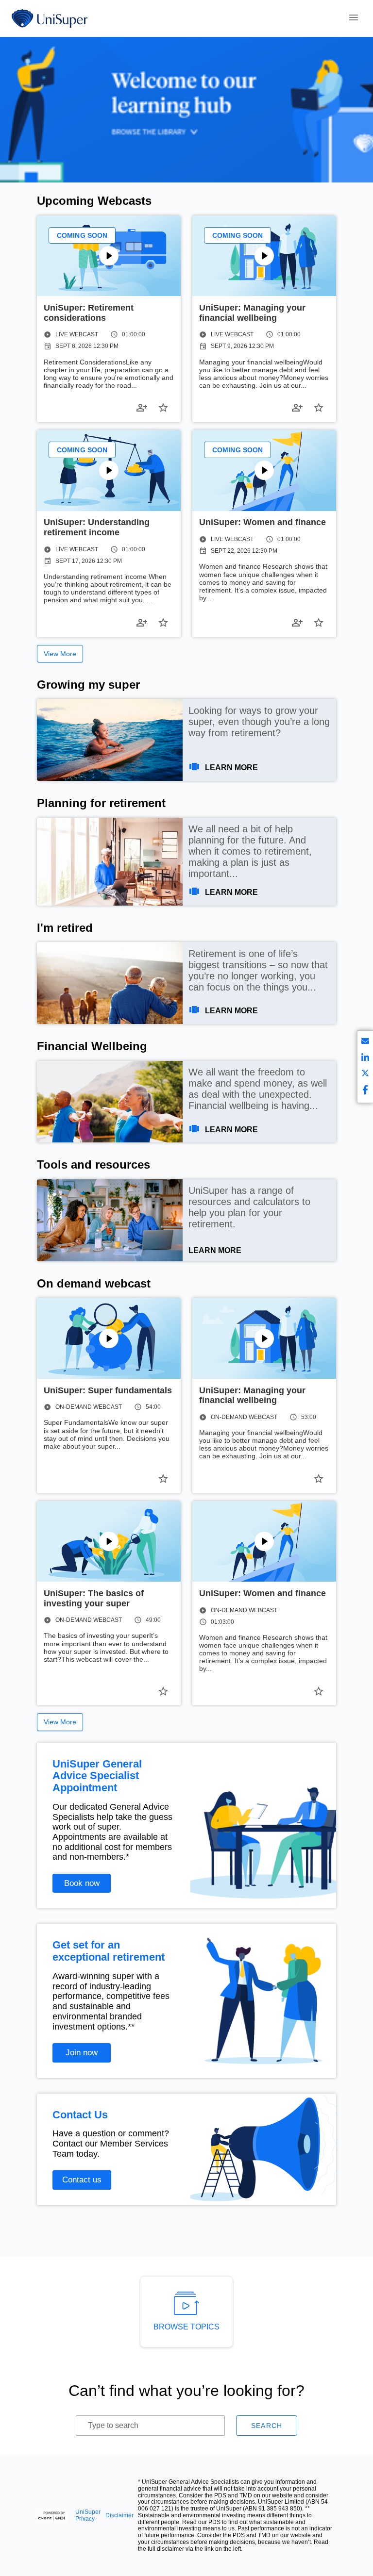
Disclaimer (119, 2516)
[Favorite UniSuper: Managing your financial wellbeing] (319, 408)
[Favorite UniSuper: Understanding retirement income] (163, 623)
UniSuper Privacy (88, 2516)
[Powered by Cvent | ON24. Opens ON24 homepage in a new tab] (53, 2516)
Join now (82, 2053)
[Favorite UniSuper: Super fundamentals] (163, 1479)
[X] (365, 1075)
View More (60, 654)
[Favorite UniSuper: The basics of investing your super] (163, 1691)
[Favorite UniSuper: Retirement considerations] (163, 408)
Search (267, 2426)
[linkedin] (365, 1059)
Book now (82, 1883)
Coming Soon (82, 235)
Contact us (82, 2180)
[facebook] (365, 1091)
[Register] (142, 408)
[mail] (365, 1043)
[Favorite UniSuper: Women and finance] (319, 623)
